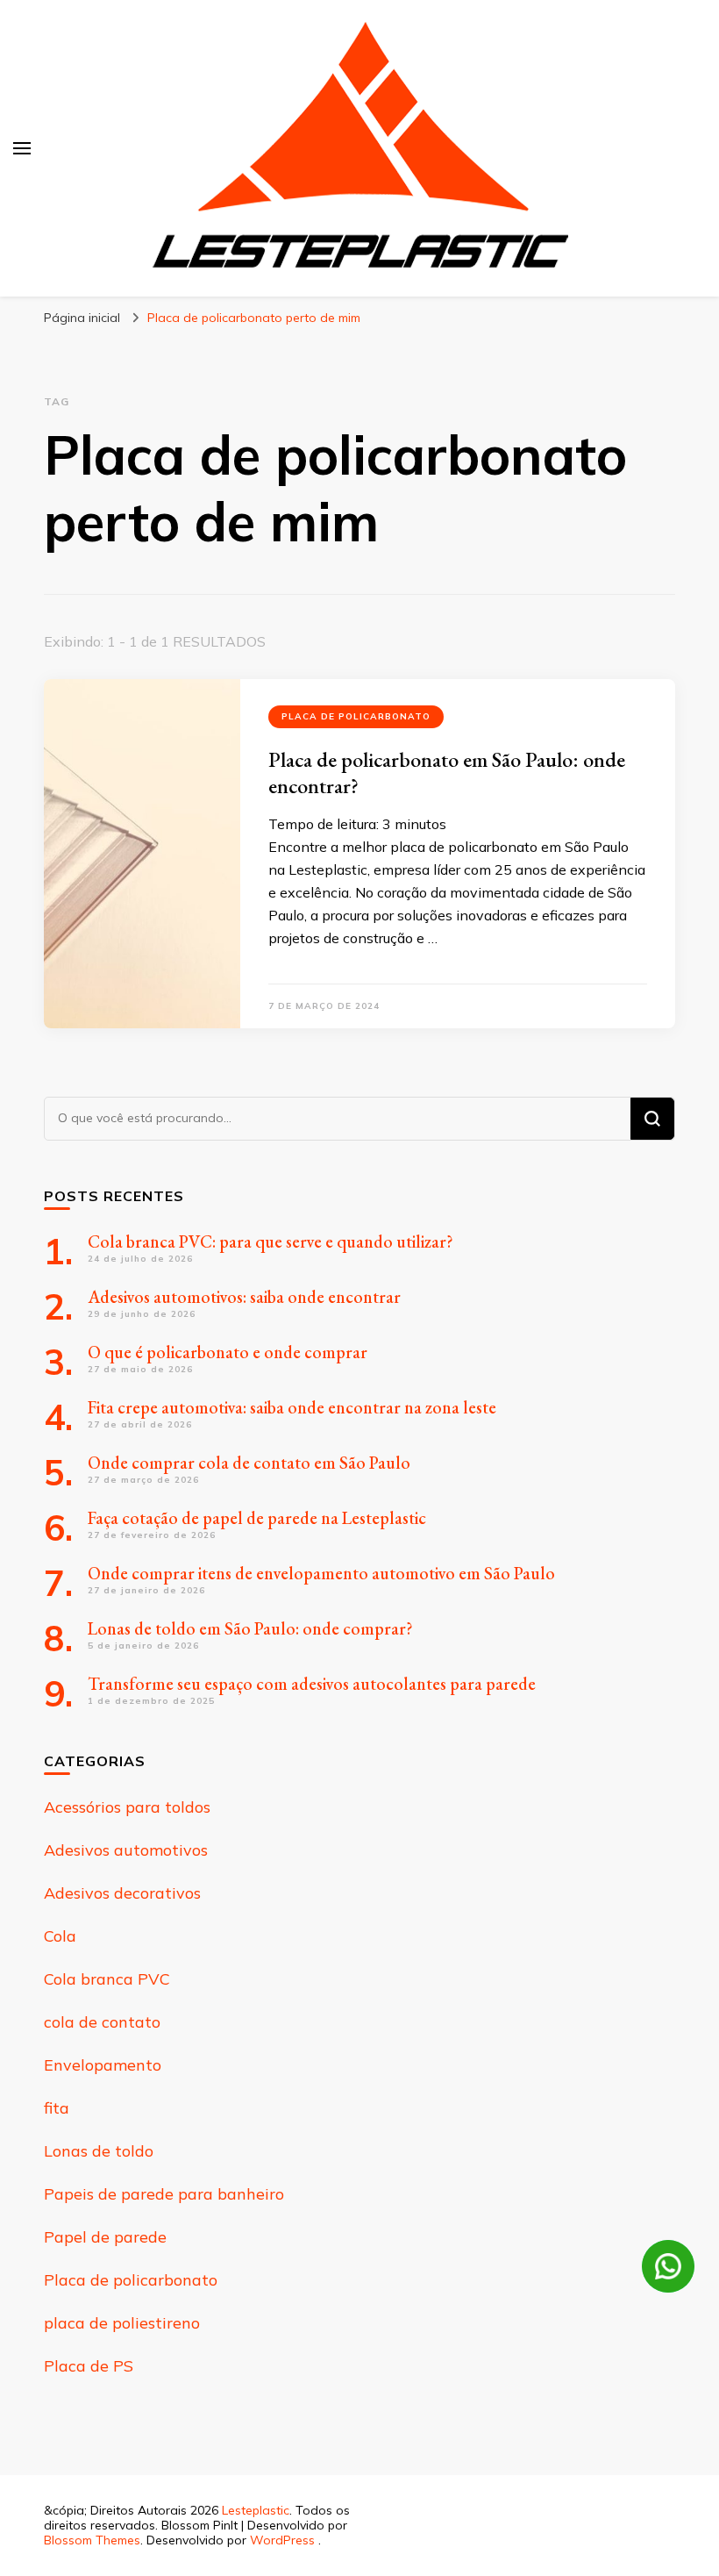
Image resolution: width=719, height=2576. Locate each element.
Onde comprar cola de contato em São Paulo (249, 1463)
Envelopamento (103, 2065)
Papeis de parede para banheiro (164, 2194)
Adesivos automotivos (126, 1850)
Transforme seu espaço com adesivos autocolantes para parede (313, 1684)
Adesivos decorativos (122, 1893)
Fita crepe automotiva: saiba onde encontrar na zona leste (292, 1407)
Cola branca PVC (107, 1979)
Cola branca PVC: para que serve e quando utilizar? (271, 1241)
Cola (60, 1936)
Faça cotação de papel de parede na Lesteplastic (257, 1518)
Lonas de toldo (99, 2151)
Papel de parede (105, 2237)
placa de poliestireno (122, 2323)
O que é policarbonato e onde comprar (228, 1352)
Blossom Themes (92, 2540)
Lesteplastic (256, 2510)
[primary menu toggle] (22, 148)
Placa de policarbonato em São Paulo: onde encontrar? (447, 773)
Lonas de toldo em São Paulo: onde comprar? (250, 1628)
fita (57, 2108)
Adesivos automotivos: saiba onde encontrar (244, 1297)
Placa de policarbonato (356, 716)
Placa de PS (89, 2366)
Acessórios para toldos (127, 1807)
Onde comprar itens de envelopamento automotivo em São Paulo (321, 1573)
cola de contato (102, 2022)
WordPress (282, 2540)
